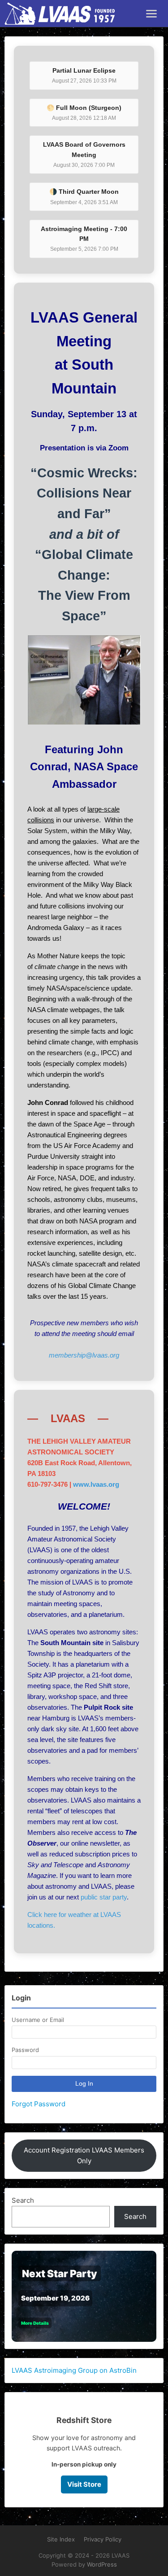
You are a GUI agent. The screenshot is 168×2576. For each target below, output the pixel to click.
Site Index (61, 2539)
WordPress (102, 2564)
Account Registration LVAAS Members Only (84, 2155)
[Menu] (151, 14)
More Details (35, 2323)
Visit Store (84, 2484)
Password (25, 2050)
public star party (104, 1897)
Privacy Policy (103, 2539)
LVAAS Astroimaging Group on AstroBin (74, 2370)
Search (23, 2200)
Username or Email (38, 2020)
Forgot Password (39, 2104)
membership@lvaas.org (84, 1355)
